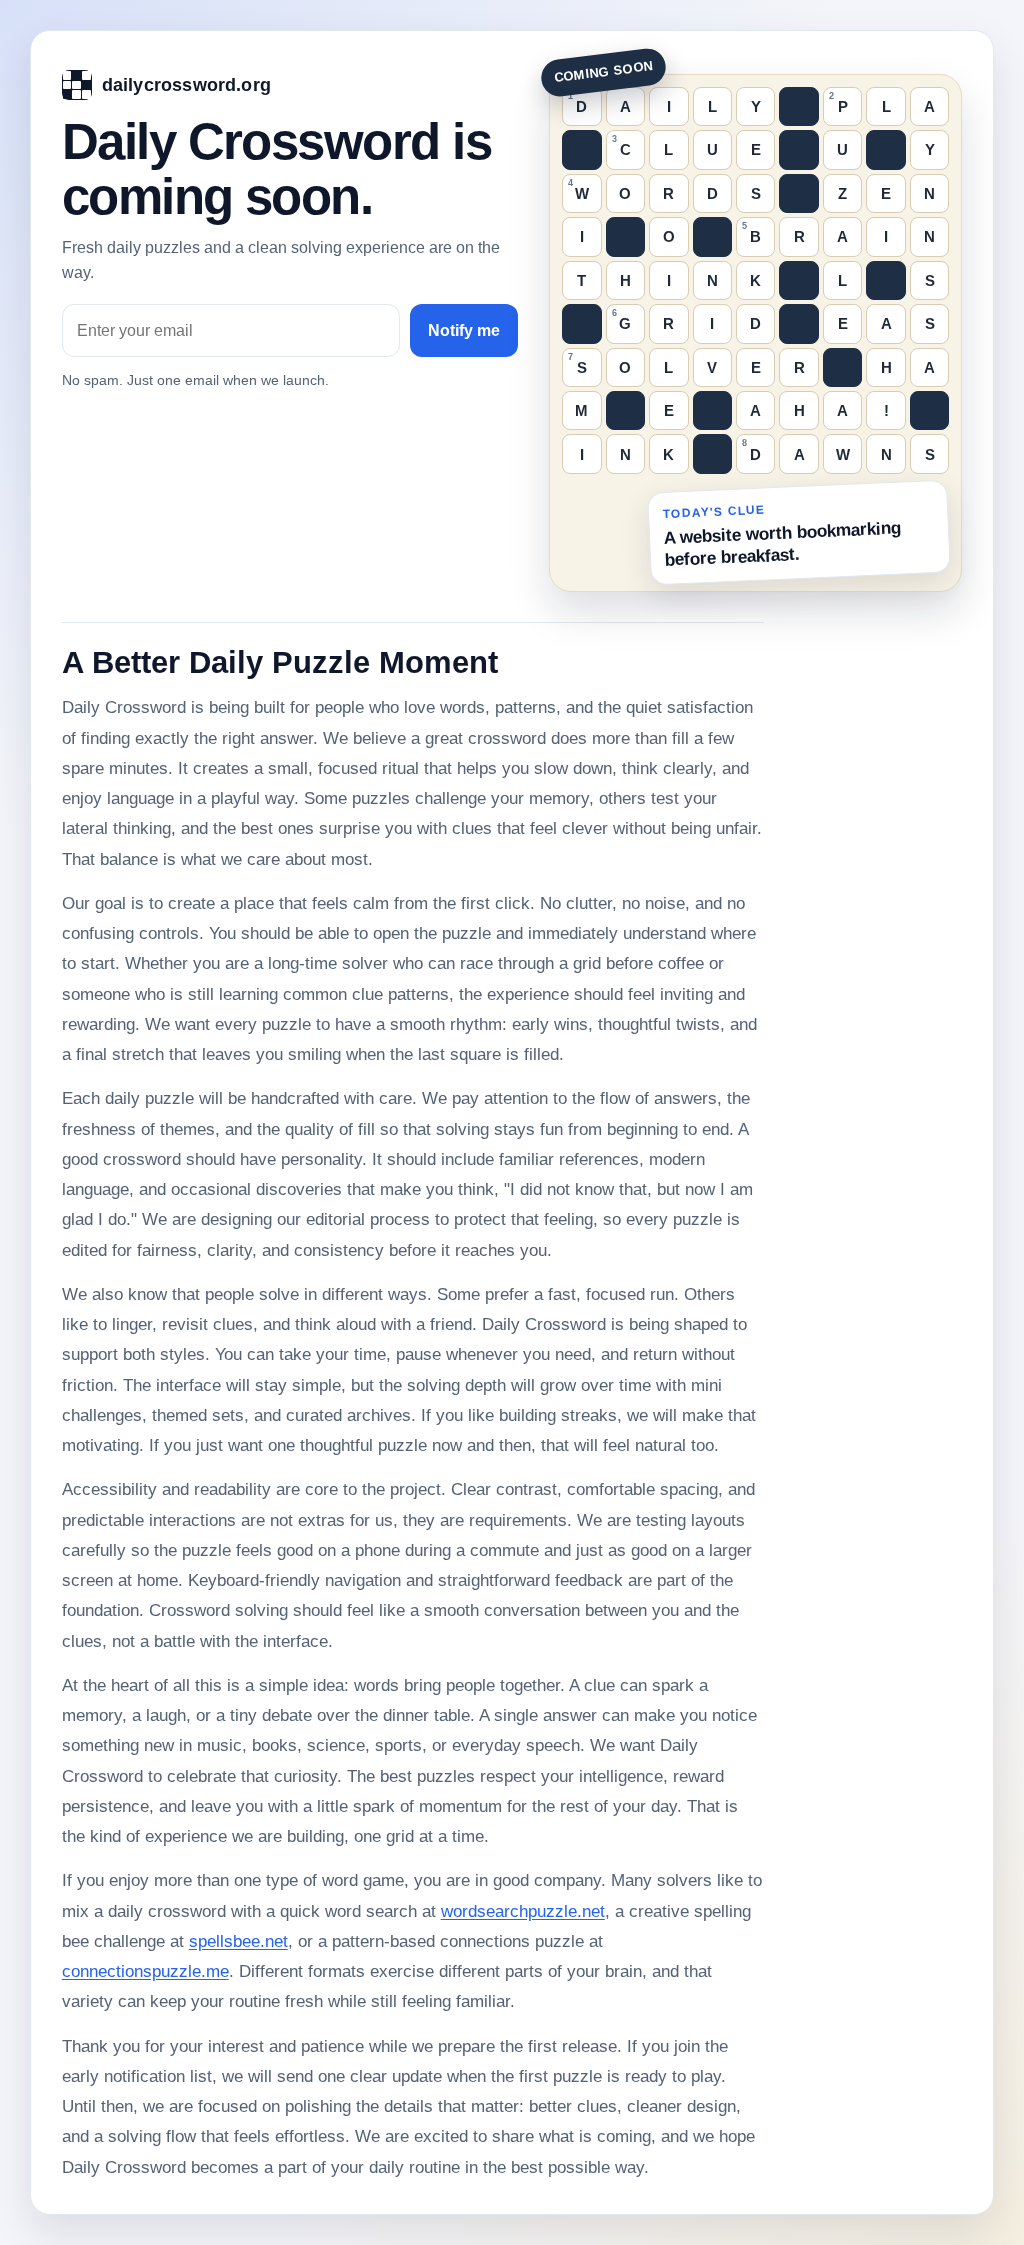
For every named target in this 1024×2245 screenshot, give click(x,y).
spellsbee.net (238, 1941)
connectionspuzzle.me (145, 1971)
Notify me (464, 330)
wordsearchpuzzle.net (523, 1911)
